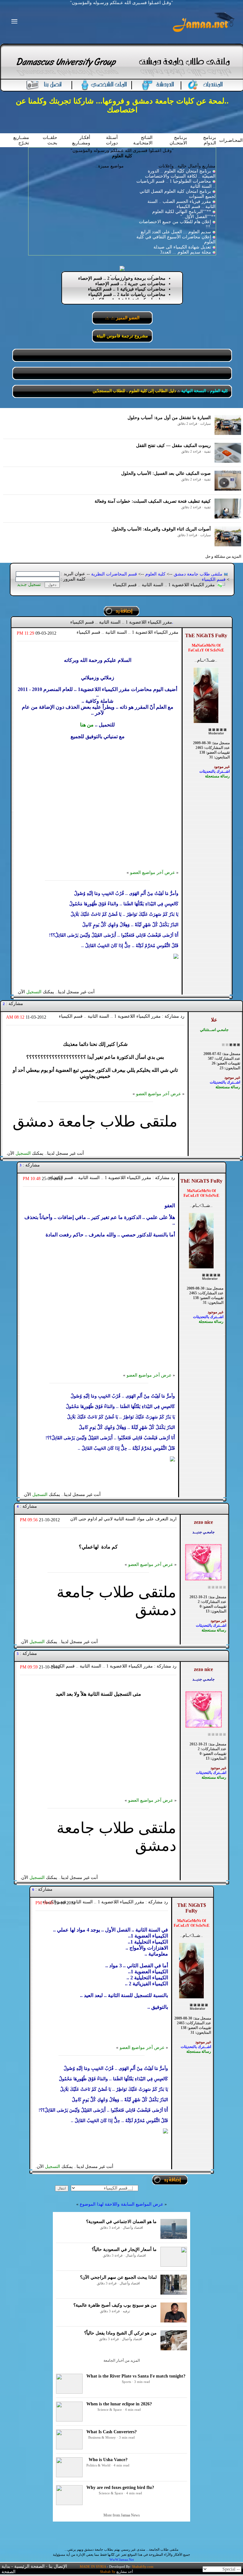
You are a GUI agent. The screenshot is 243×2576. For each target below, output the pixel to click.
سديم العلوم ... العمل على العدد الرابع (176, 232)
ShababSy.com (143, 2567)
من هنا (87, 725)
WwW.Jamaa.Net (122, 2560)
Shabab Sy (108, 2572)
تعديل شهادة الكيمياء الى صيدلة (182, 247)
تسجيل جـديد (29, 584)
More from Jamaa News (122, 2515)
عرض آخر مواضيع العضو (153, 873)
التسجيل (34, 992)
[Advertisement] (98, 804)
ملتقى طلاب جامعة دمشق (198, 574)
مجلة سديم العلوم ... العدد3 (186, 252)
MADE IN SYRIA (93, 2567)
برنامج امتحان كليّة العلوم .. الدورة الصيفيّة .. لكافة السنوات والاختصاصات (180, 174)
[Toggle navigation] (12, 22)
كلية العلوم (155, 574)
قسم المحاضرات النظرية (114, 574)
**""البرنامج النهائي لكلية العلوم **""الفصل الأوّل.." (184, 214)
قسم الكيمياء (214, 579)
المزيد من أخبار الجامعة (122, 2360)
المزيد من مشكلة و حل (223, 556)
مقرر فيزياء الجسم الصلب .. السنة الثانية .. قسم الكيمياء (181, 204)
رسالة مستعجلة (217, 776)
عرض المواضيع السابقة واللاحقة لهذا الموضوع (121, 2204)
